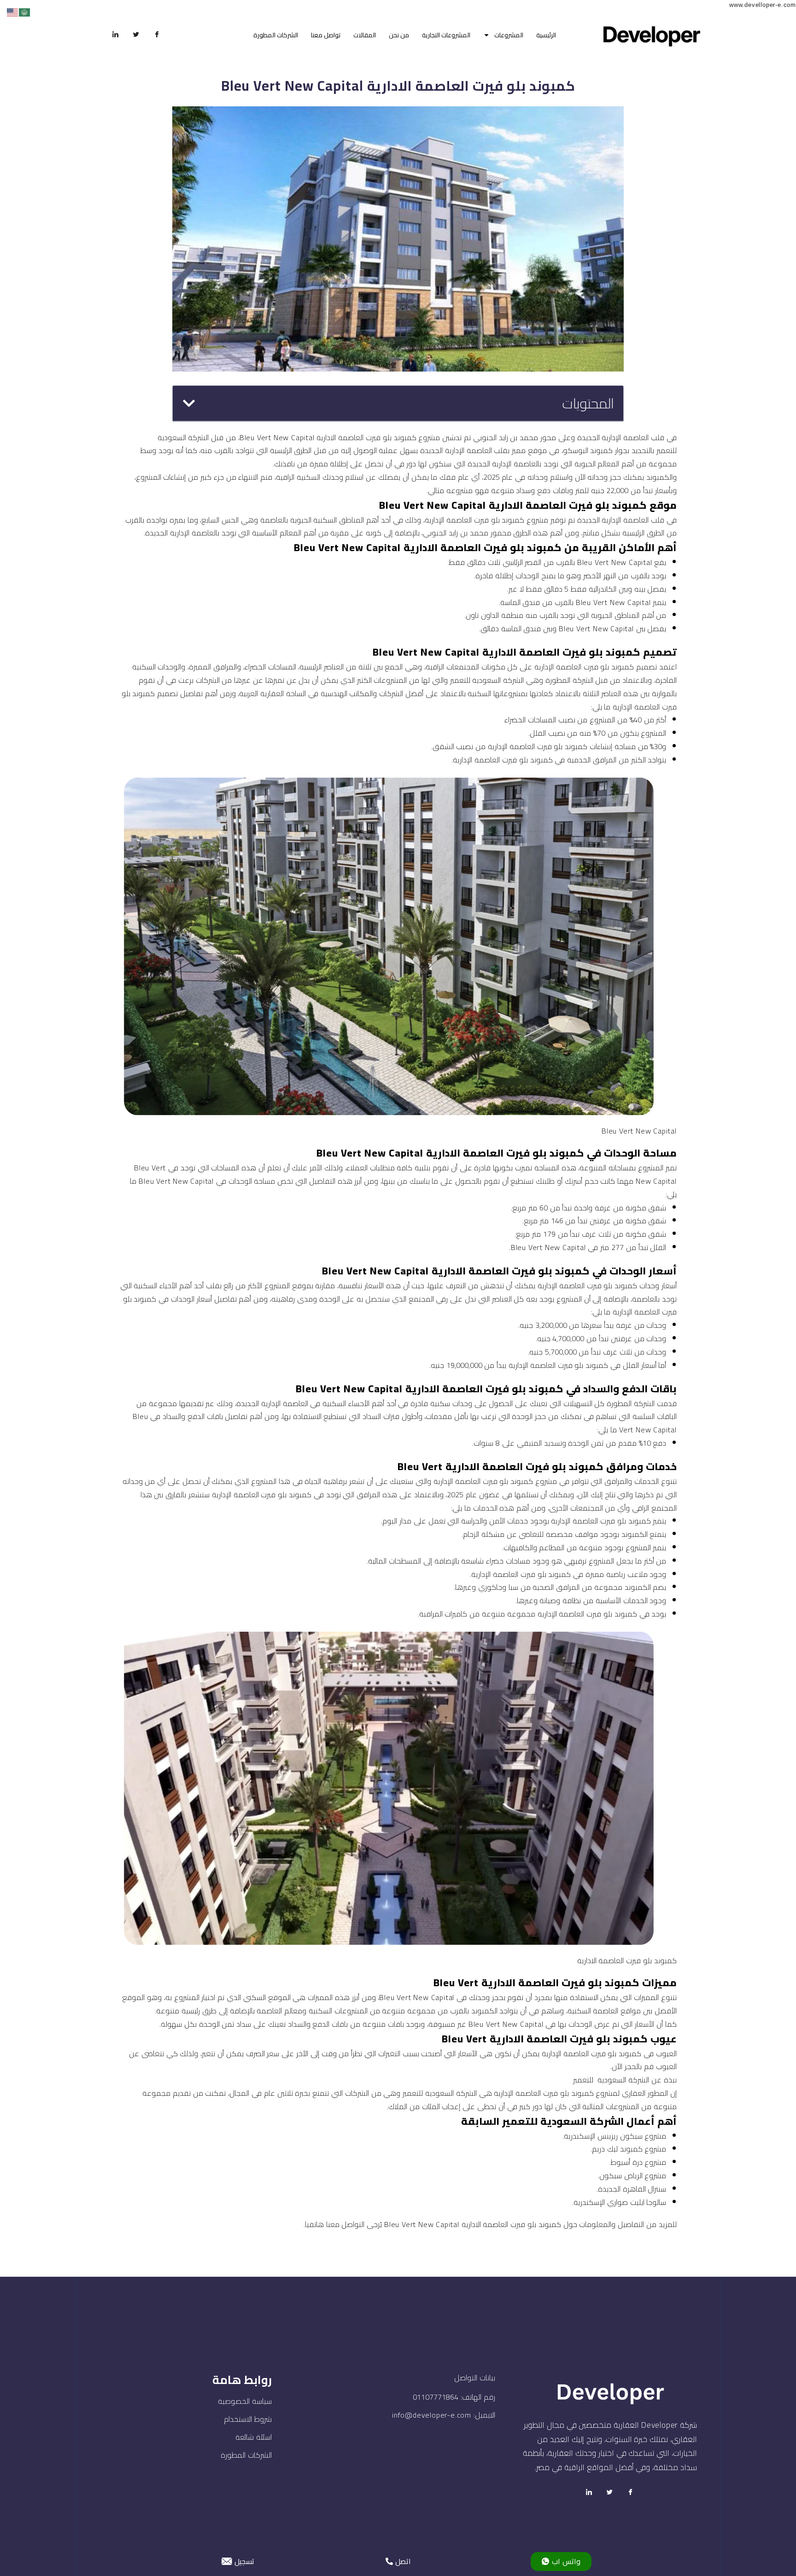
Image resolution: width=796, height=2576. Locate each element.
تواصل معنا (326, 35)
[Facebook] (157, 35)
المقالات (365, 35)
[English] (13, 12)
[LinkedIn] (116, 35)
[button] (189, 403)
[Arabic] (25, 12)
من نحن (399, 35)
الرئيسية (546, 35)
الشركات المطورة (276, 35)
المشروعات (509, 35)
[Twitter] (136, 35)
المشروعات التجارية (446, 35)
